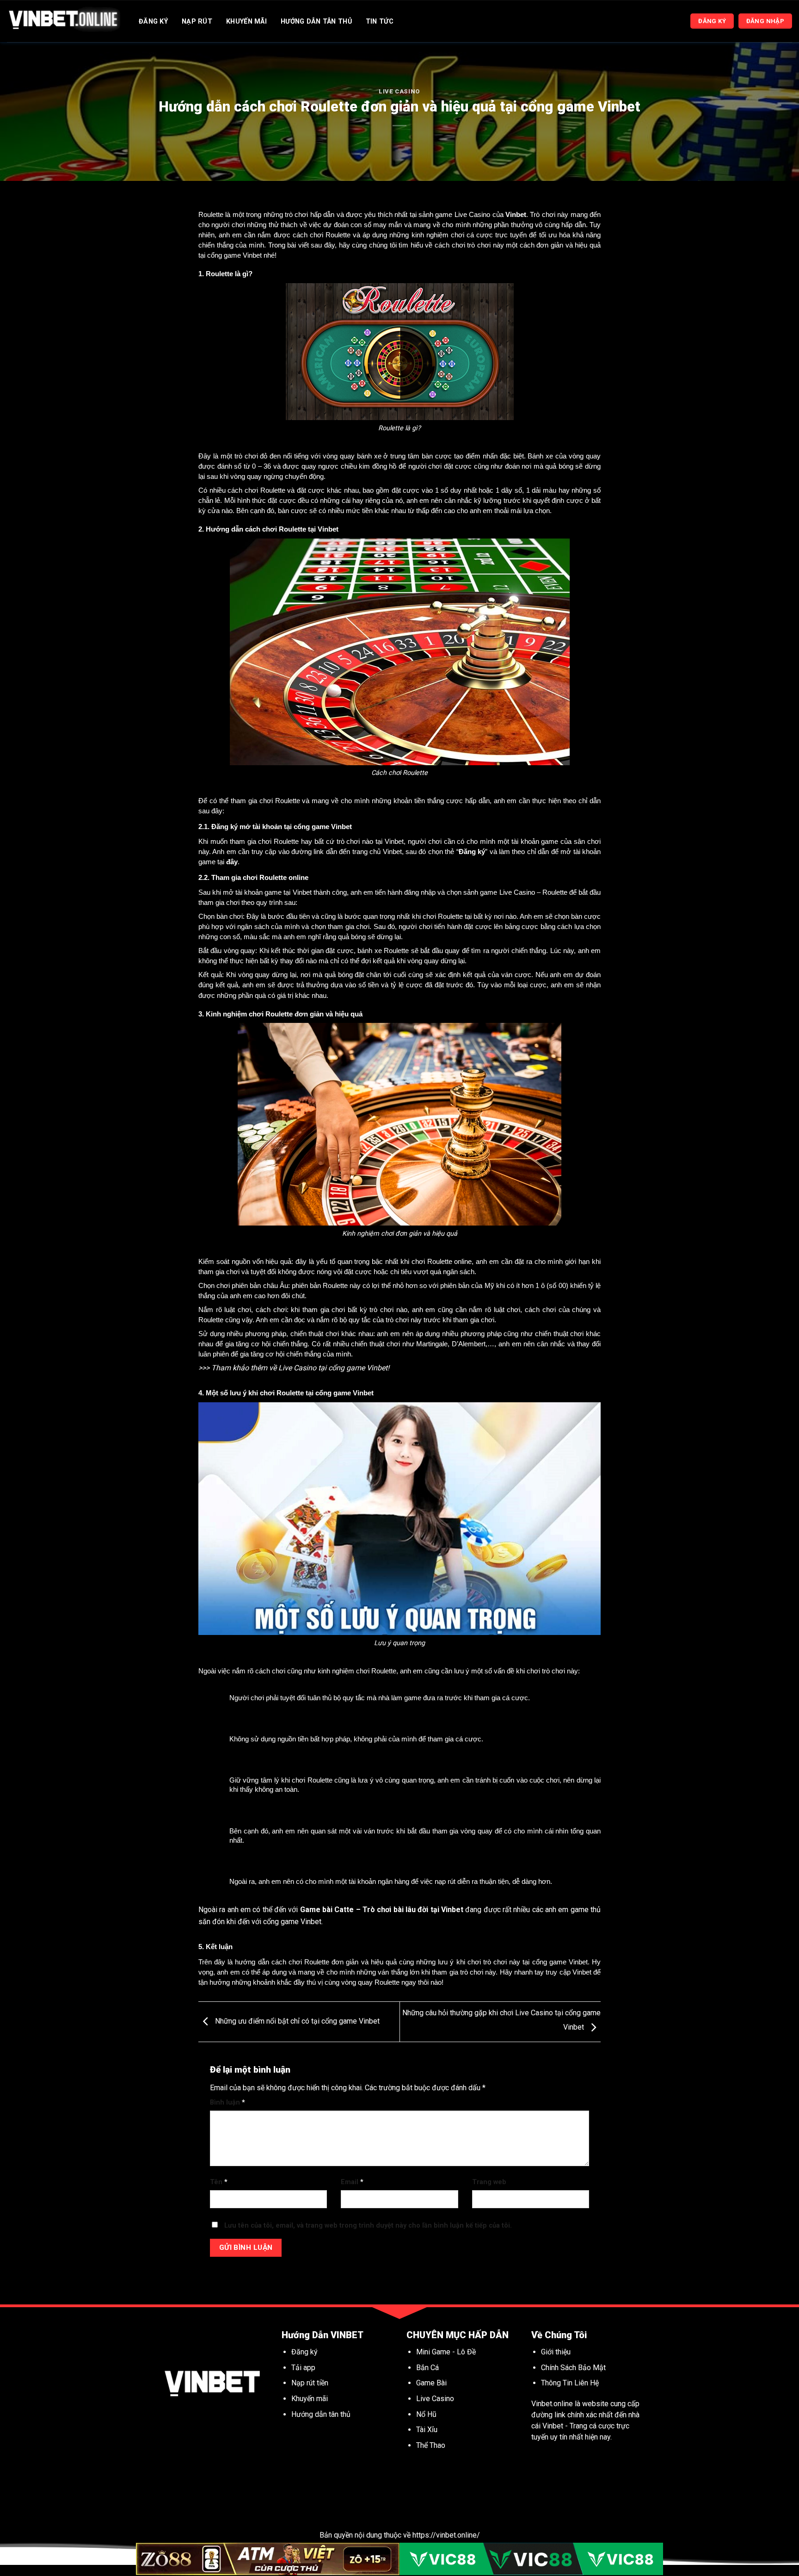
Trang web (489, 2182)
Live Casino (399, 91)
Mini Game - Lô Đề (446, 2352)
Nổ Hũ (427, 2414)
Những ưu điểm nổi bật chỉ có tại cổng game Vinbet (296, 2021)
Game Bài (431, 2383)
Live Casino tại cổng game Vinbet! (334, 1368)
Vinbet (516, 215)
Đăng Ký (153, 22)
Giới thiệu (556, 2352)
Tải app (303, 2368)
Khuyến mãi (310, 2399)
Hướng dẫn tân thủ (321, 2414)
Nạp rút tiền (310, 2383)
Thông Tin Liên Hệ (570, 2383)
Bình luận (227, 2102)
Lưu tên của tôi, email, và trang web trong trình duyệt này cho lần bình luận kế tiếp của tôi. (368, 2226)
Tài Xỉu (427, 2430)
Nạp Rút (197, 22)
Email (352, 2182)
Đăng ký (304, 2352)
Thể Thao (431, 2445)
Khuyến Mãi (246, 22)
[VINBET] (64, 21)
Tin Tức (380, 22)
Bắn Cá (427, 2368)
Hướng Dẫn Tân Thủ (316, 22)
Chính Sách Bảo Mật (573, 2368)
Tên (219, 2182)
